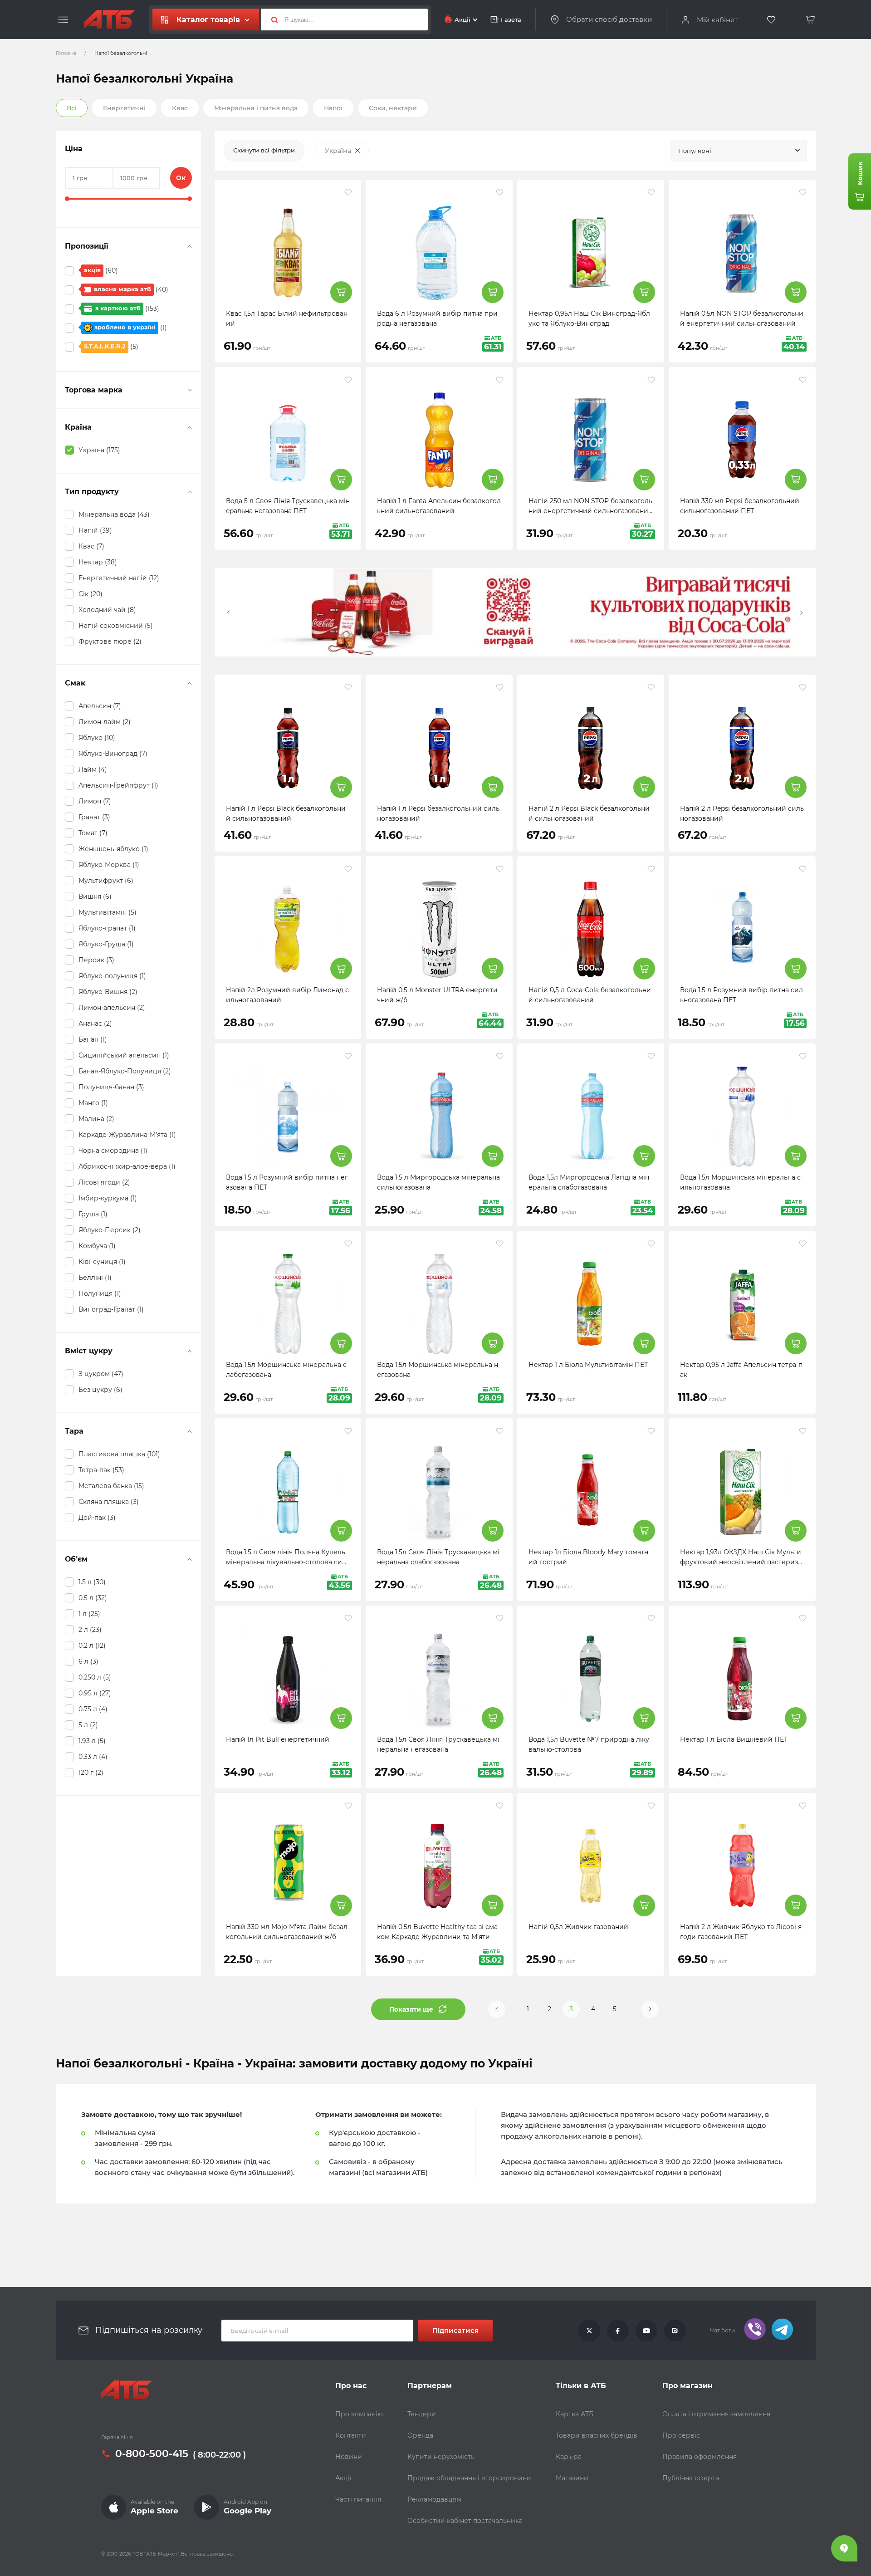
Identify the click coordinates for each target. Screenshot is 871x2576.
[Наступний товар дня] (802, 612)
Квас (180, 108)
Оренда (420, 2435)
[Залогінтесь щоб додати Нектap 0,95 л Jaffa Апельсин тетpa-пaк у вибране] (803, 1244)
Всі (72, 108)
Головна (66, 53)
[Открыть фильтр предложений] (190, 246)
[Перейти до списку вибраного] (772, 20)
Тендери (422, 2414)
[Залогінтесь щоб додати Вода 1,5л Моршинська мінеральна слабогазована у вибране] (348, 1244)
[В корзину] (811, 20)
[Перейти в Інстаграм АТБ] (675, 2331)
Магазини (572, 2478)
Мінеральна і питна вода (256, 108)
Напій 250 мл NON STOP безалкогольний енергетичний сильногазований (590, 511)
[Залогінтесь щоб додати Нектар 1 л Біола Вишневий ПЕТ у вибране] (803, 1618)
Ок (181, 178)
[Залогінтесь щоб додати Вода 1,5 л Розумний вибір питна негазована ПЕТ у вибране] (348, 1056)
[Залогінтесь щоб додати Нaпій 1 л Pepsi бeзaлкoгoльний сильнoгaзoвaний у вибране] (500, 687)
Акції (343, 2478)
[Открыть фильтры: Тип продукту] (190, 492)
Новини (349, 2457)
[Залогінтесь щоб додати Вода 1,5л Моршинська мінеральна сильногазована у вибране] (803, 1056)
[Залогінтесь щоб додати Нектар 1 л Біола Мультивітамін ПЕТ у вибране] (651, 1244)
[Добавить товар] (341, 292)
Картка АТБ (575, 2414)
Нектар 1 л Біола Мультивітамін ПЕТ (588, 1365)
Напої (333, 108)
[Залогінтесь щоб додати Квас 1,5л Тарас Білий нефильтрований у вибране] (348, 192)
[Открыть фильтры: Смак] (190, 683)
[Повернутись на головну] (109, 20)
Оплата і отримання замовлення (716, 2414)
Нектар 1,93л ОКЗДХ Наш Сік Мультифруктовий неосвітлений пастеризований (741, 1562)
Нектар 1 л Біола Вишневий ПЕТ (734, 1739)
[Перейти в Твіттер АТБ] (589, 2331)
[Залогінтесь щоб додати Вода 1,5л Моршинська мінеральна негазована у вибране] (500, 1244)
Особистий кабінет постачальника (465, 2521)
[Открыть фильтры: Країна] (190, 427)
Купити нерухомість (441, 2457)
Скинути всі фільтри (264, 150)
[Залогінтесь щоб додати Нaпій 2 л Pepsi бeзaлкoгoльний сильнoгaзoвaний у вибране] (803, 687)
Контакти (351, 2435)
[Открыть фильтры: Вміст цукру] (190, 1351)
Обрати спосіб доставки (609, 20)
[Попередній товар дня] (229, 612)
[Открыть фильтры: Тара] (190, 1431)
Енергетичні (124, 108)
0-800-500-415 (152, 2454)
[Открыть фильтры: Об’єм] (190, 1559)
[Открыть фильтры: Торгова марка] (190, 390)
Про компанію (359, 2414)
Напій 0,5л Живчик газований (578, 1927)
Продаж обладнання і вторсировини (469, 2478)
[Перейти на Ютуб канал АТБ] (646, 2331)
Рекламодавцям (434, 2499)
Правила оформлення (700, 2457)
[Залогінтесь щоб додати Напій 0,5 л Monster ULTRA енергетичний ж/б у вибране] (500, 869)
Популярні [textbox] (695, 151)
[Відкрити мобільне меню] (63, 20)
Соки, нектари (393, 108)
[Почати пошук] (271, 20)
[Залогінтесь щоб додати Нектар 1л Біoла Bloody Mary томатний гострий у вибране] (651, 1431)
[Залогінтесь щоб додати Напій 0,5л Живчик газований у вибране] (651, 1806)
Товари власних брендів (597, 2435)
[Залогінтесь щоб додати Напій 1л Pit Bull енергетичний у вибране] (348, 1618)
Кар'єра (569, 2457)
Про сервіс (681, 2435)
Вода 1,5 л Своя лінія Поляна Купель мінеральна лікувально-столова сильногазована (288, 1562)
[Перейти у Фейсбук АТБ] (618, 2331)
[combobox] (739, 151)
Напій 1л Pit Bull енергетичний (278, 1739)
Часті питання (358, 2499)
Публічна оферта (691, 2478)
